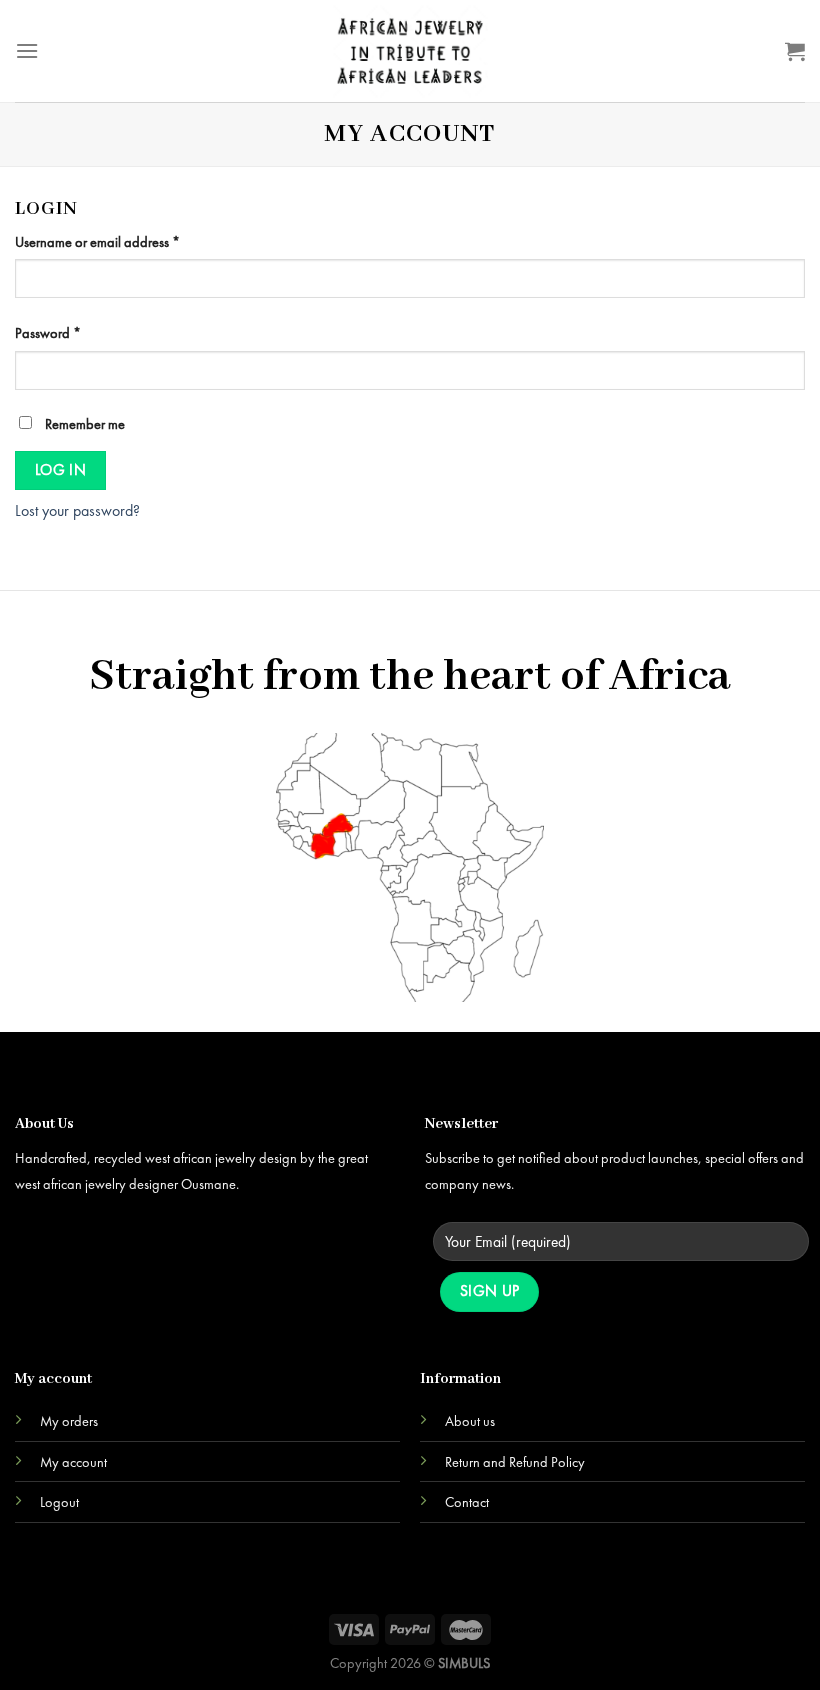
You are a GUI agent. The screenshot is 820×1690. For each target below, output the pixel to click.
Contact (467, 1502)
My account (73, 1462)
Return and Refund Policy (515, 1462)
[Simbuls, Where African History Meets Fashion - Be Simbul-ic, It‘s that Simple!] (410, 51)
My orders (69, 1421)
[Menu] (27, 50)
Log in (61, 470)
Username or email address (97, 242)
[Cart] (795, 51)
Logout (59, 1502)
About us (470, 1421)
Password (48, 333)
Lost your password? (77, 510)
